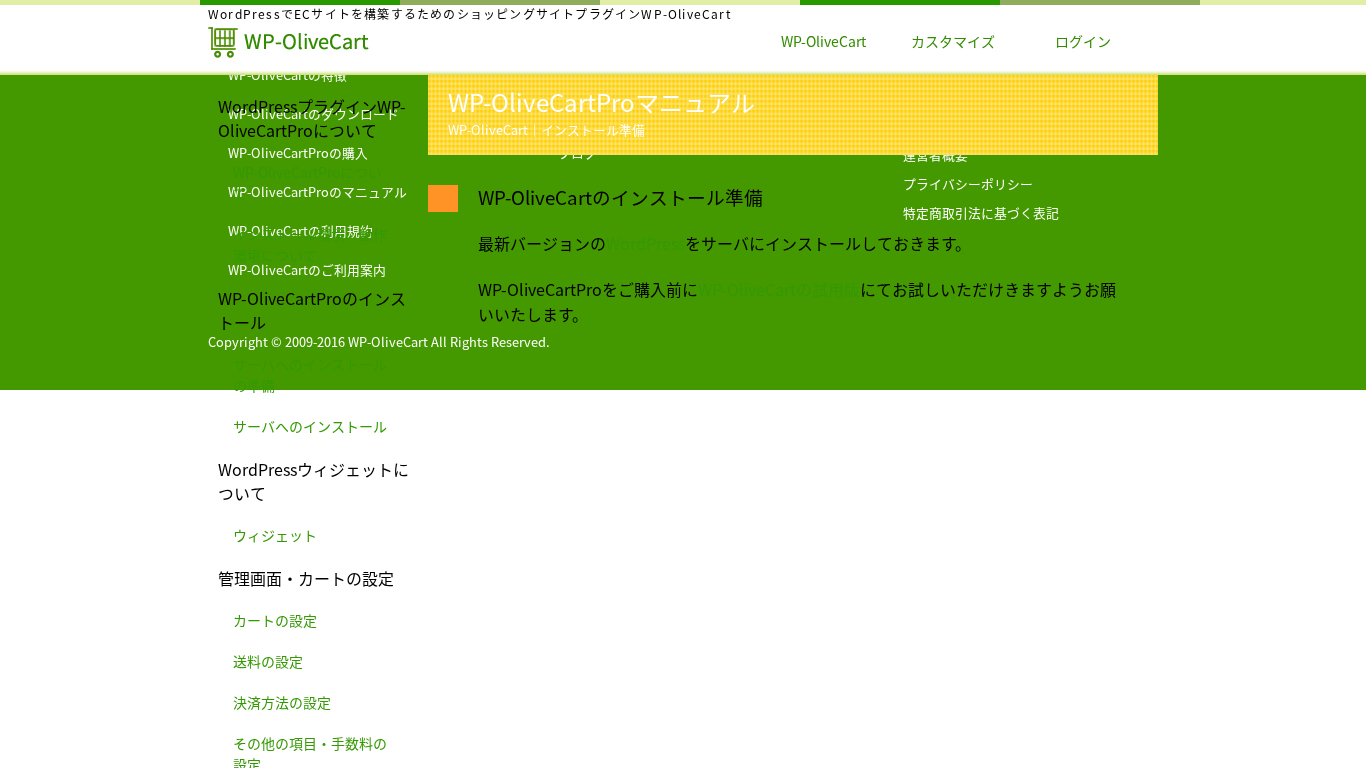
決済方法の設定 (282, 703)
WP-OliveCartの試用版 (779, 290)
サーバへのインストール (310, 427)
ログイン (1083, 42)
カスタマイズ (953, 42)
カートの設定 (275, 621)
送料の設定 (268, 662)
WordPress (645, 244)
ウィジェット (275, 536)
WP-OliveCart (823, 42)
